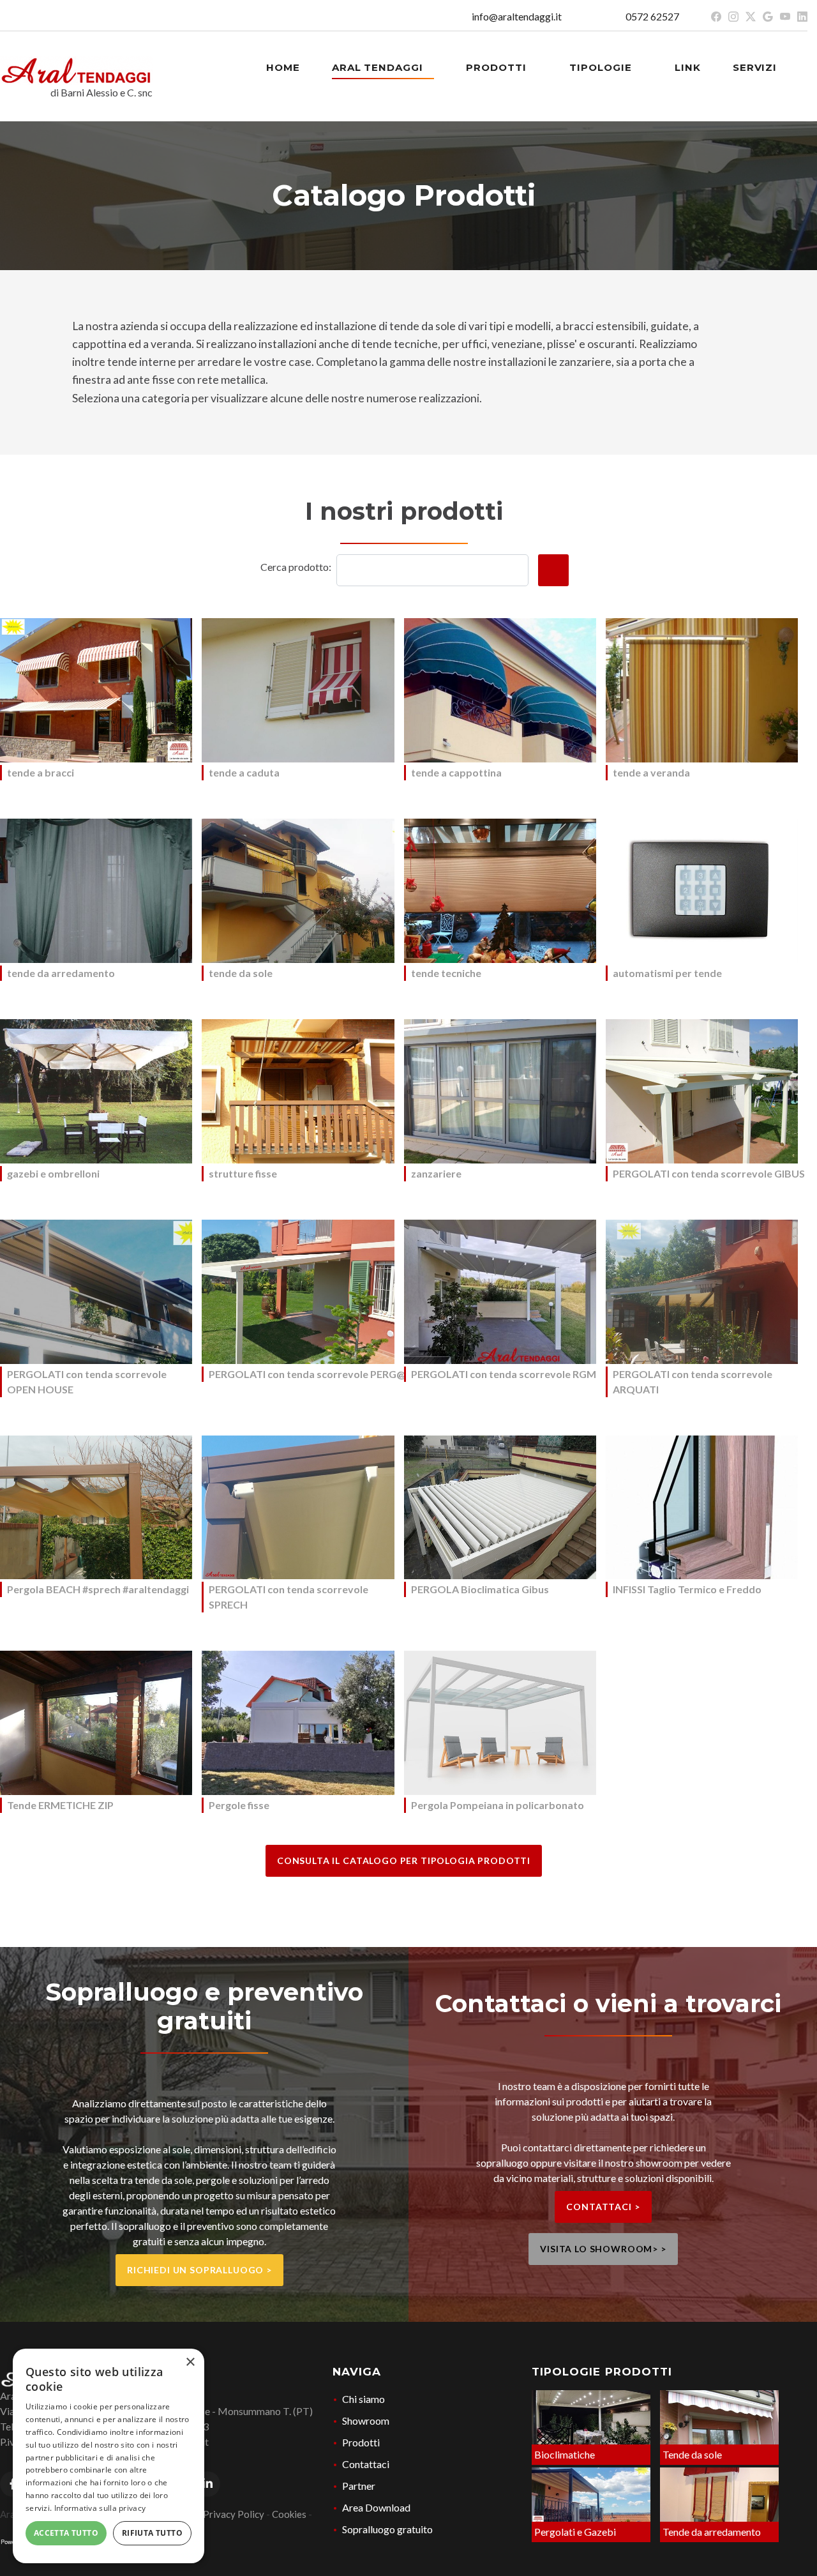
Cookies (289, 2514)
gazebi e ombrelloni (53, 1173)
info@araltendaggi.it (517, 16)
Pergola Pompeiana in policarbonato (498, 1805)
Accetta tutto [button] (66, 2533)
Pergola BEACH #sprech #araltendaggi (98, 1589)
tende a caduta (244, 772)
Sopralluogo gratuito (387, 2529)
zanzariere (436, 1173)
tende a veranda (651, 772)
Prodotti (498, 67)
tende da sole (241, 973)
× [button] (190, 2362)
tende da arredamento (61, 973)
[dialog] (109, 2456)
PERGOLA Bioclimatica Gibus (480, 1589)
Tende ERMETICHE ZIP (60, 1805)
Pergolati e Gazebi (575, 2532)
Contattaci (366, 2464)
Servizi (756, 67)
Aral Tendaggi (379, 67)
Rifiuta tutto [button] (152, 2533)
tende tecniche (446, 973)
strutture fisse (243, 1173)
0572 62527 (652, 16)
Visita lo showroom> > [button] (603, 2249)
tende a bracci (41, 772)
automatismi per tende (667, 973)
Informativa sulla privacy (100, 2508)
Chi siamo (364, 2399)
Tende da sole (692, 2454)
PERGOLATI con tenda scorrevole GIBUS (709, 1173)
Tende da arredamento (712, 2532)
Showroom (366, 2421)
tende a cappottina (456, 772)
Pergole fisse (239, 1805)
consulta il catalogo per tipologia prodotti (404, 1860)
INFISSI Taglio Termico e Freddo (687, 1589)
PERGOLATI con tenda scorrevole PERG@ (307, 1374)
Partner (359, 2486)
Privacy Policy (234, 2514)
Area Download (376, 2507)
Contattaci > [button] (603, 2207)
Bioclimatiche (565, 2454)
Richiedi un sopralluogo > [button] (199, 2270)
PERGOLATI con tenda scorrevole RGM (504, 1374)
